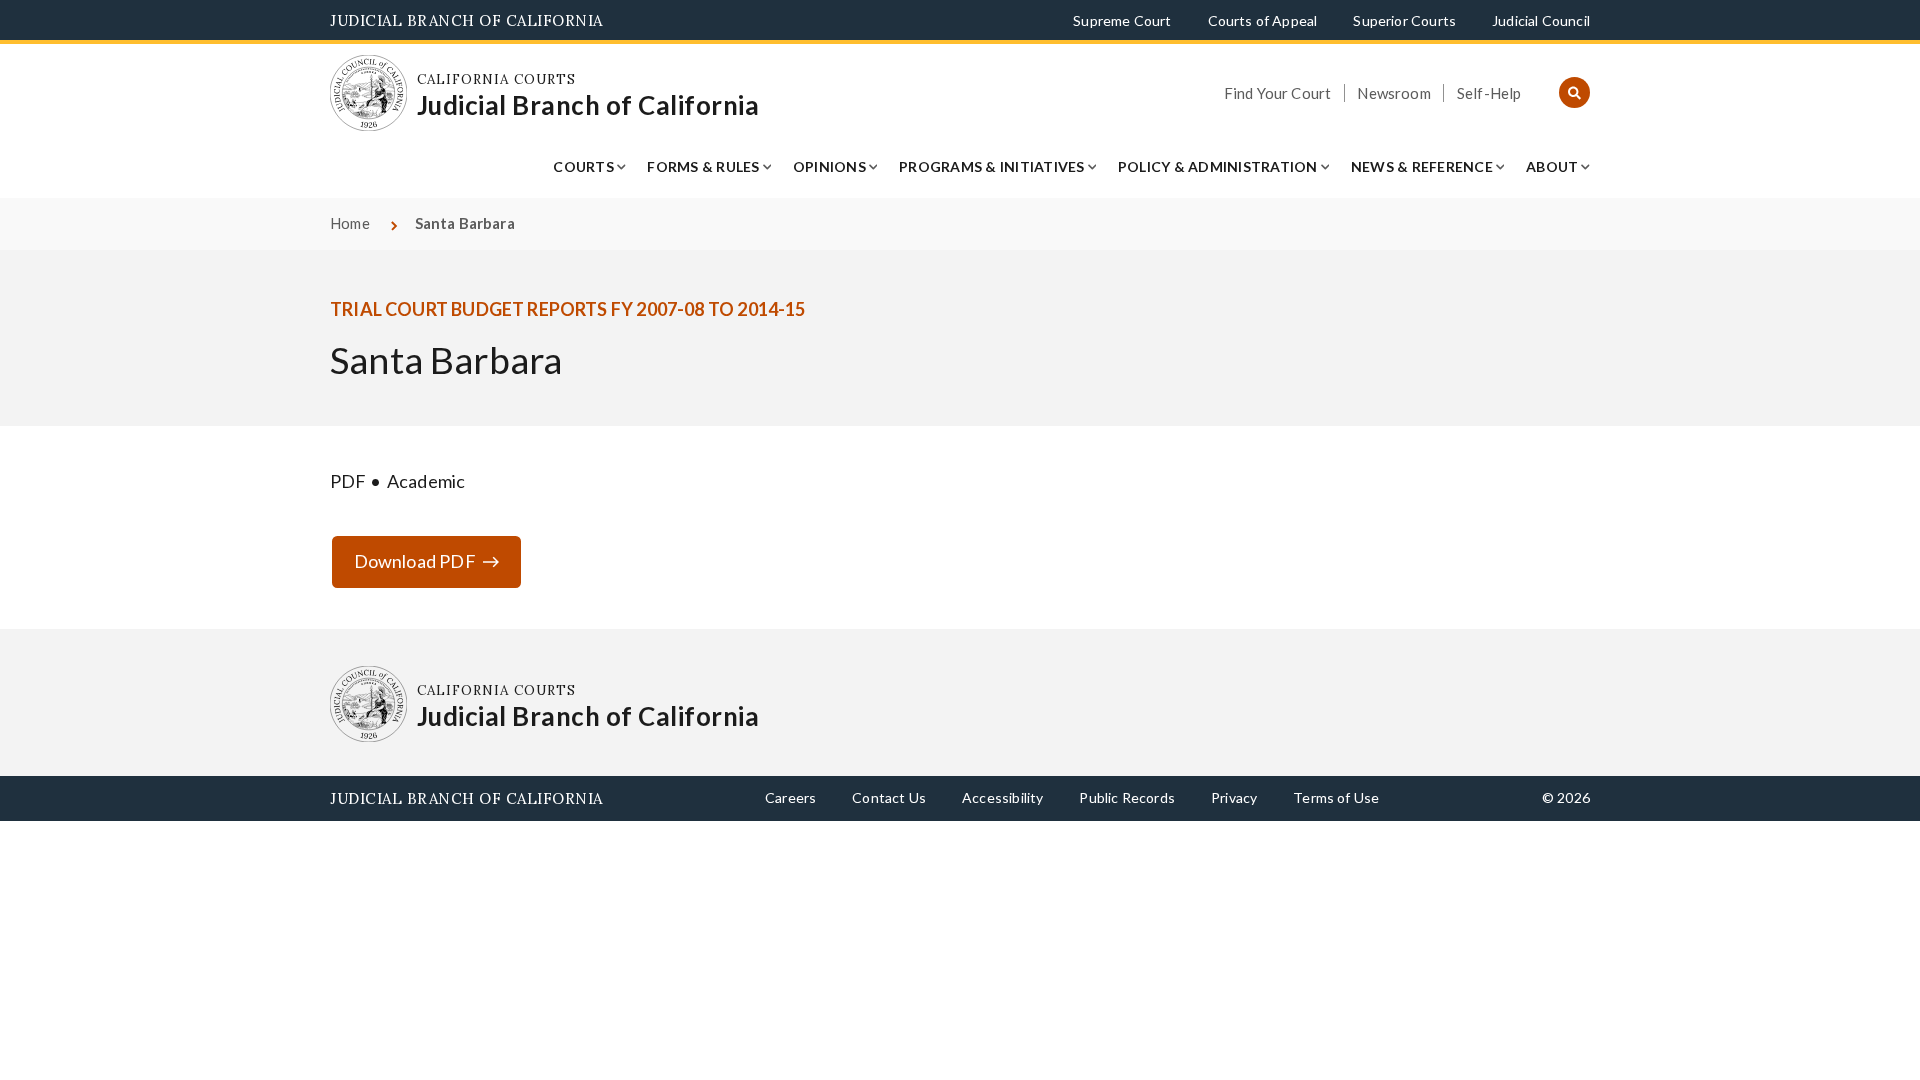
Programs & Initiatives (992, 166)
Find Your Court (1278, 93)
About (1552, 166)
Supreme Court (1122, 20)
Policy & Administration (1218, 166)
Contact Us (889, 797)
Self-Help (1489, 93)
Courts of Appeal (1263, 20)
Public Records (1127, 797)
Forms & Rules (703, 166)
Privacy (1234, 797)
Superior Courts (1404, 20)
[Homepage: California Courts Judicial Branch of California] (368, 93)
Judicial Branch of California (466, 20)
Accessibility (1002, 797)
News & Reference (1422, 166)
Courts (583, 166)
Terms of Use (1336, 797)
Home (350, 223)
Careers (790, 797)
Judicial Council (1541, 20)
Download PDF (415, 561)
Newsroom (1393, 93)
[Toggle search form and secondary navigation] (1574, 93)
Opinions (829, 166)
